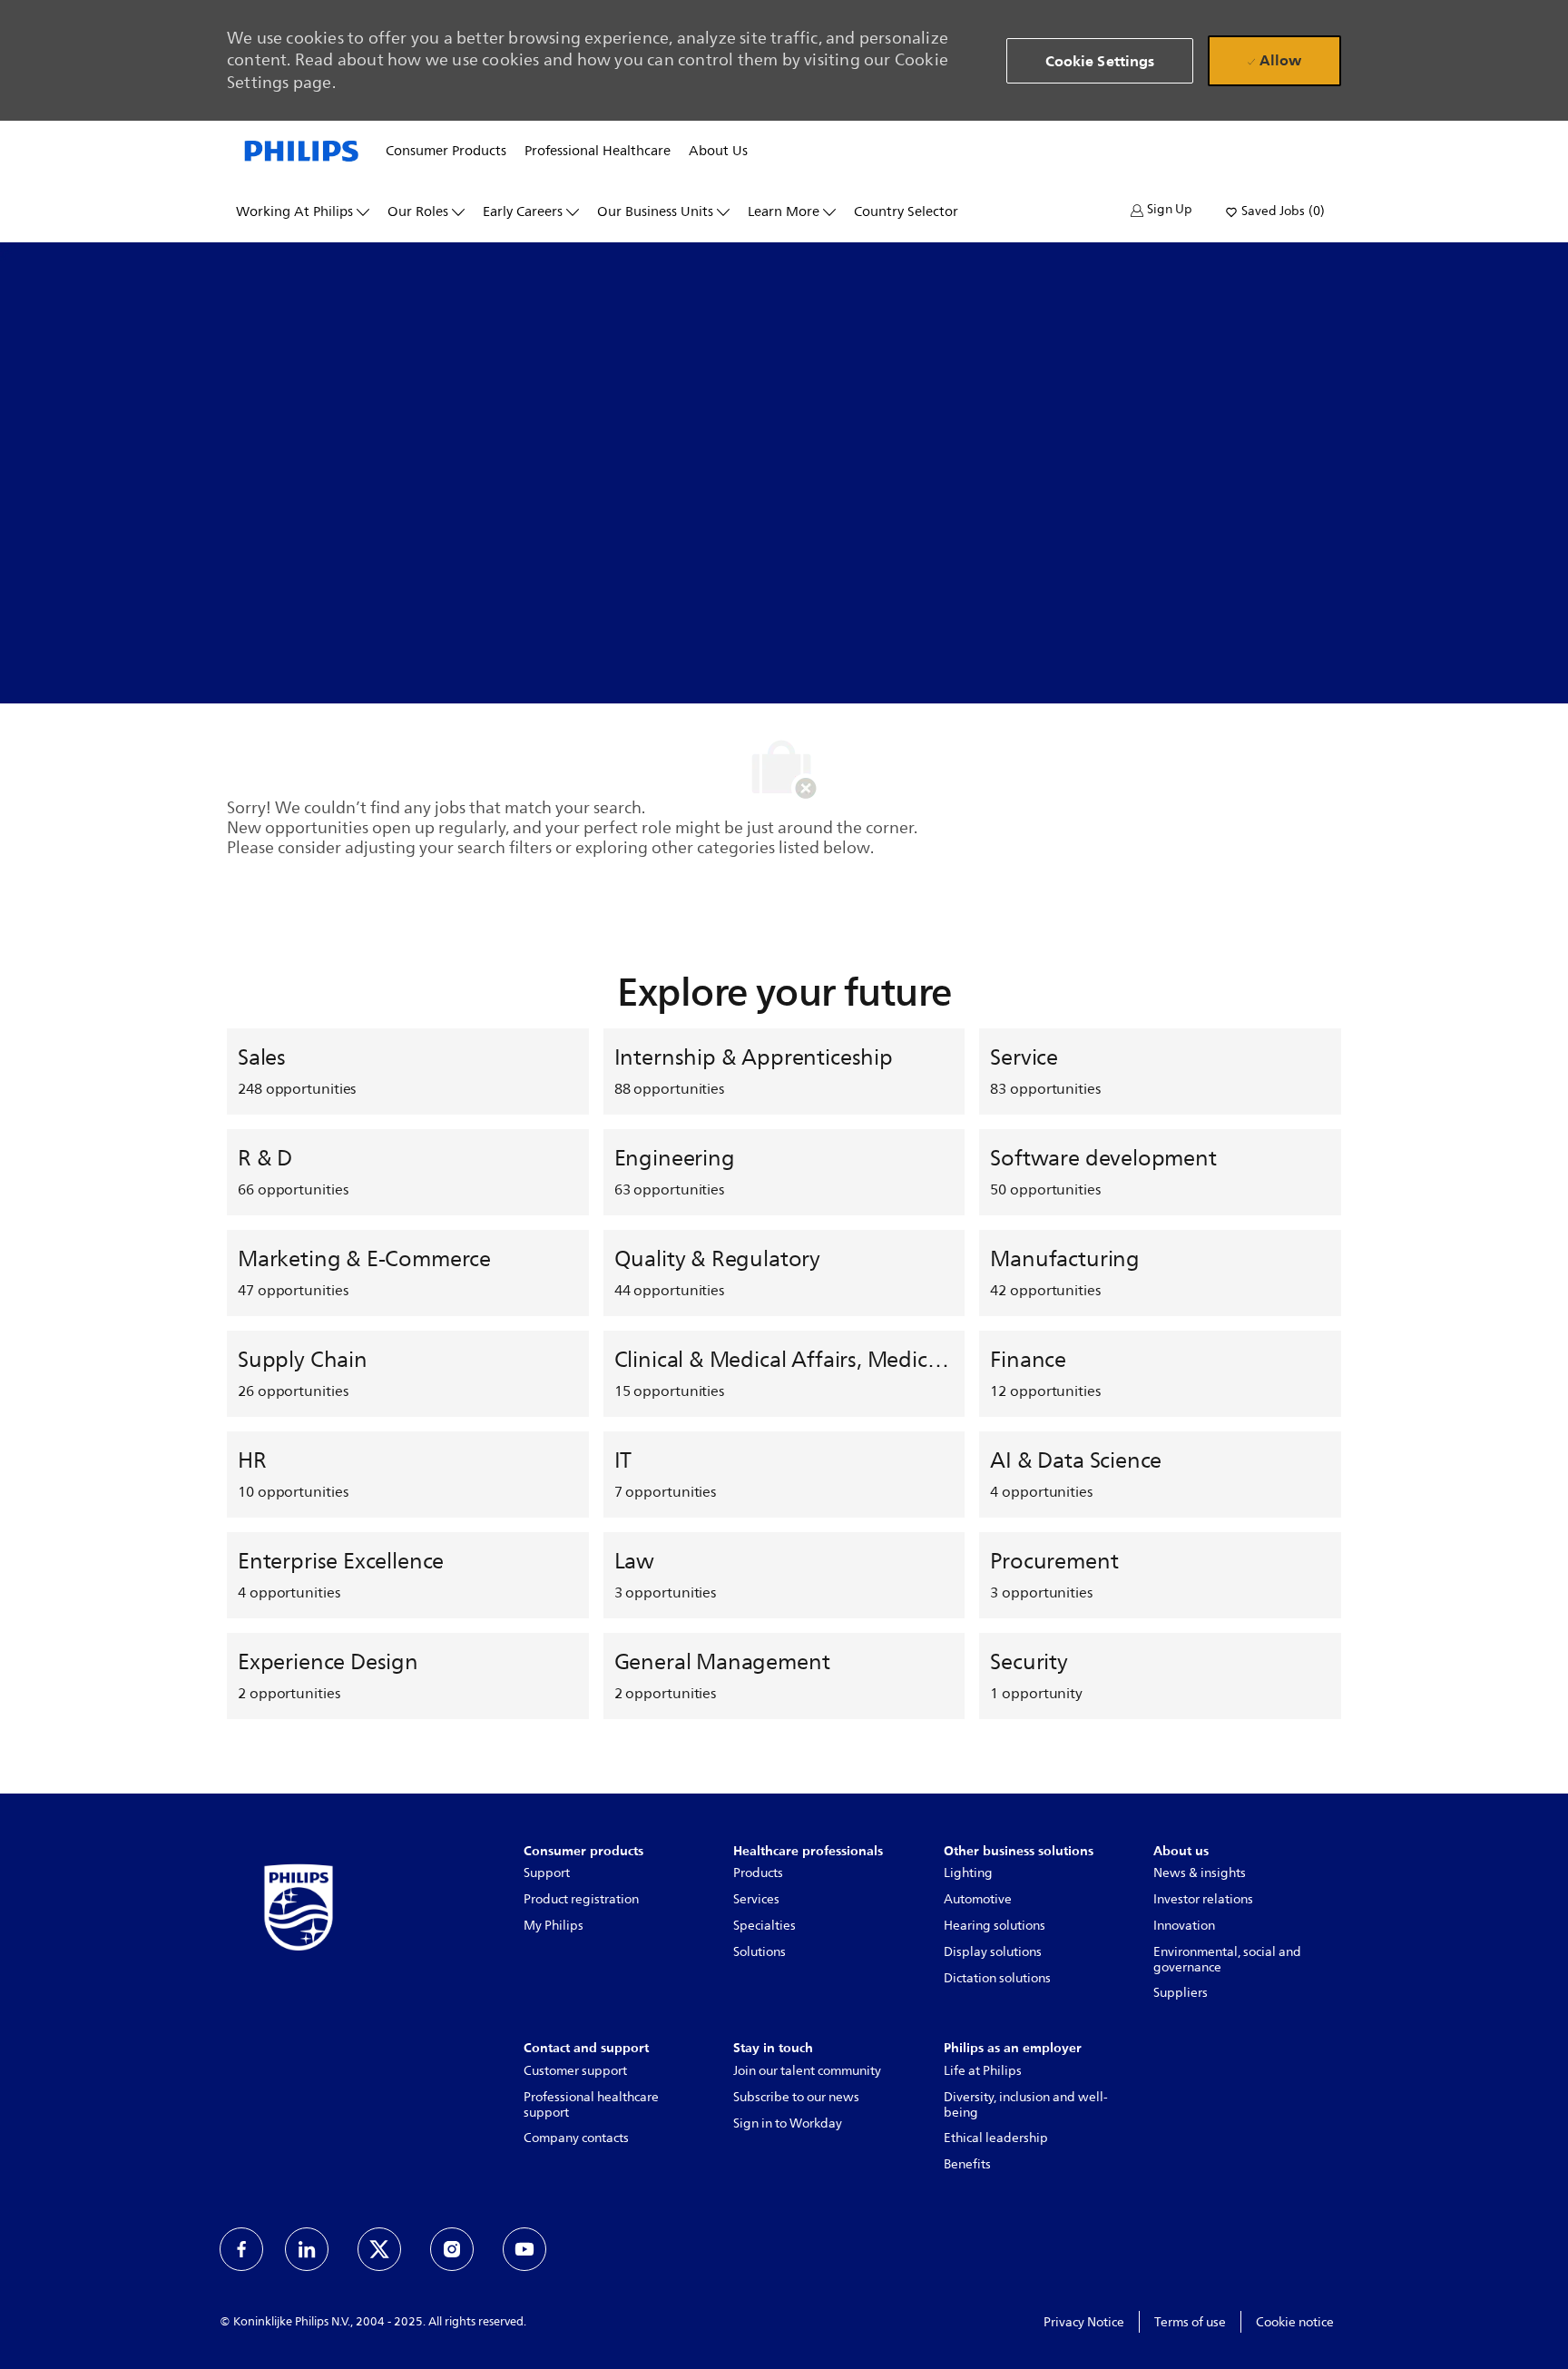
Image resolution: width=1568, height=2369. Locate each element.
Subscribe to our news (796, 2097)
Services (756, 1899)
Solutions (759, 1952)
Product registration (581, 1899)
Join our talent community (807, 2071)
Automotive (978, 1899)
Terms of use (1190, 2322)
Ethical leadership (996, 2138)
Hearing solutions (995, 1926)
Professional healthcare (598, 152)
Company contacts (576, 2138)
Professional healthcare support (591, 2105)
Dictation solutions (997, 1978)
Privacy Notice (1084, 2322)
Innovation (1184, 1926)
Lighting (968, 1873)
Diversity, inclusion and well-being (1026, 2105)
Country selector (906, 212)
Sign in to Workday (788, 2123)
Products (758, 1873)
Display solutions (993, 1952)
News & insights (1200, 1873)
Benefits (967, 2164)
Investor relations (1203, 1899)
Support (547, 1873)
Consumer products (446, 152)
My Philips (554, 1926)
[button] (1161, 210)
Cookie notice (1295, 2322)
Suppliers (1181, 1993)
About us (718, 152)
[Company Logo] (302, 150)
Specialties (764, 1926)
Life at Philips (983, 2071)
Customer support (575, 2071)
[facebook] (241, 2249)
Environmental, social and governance (1227, 1960)
